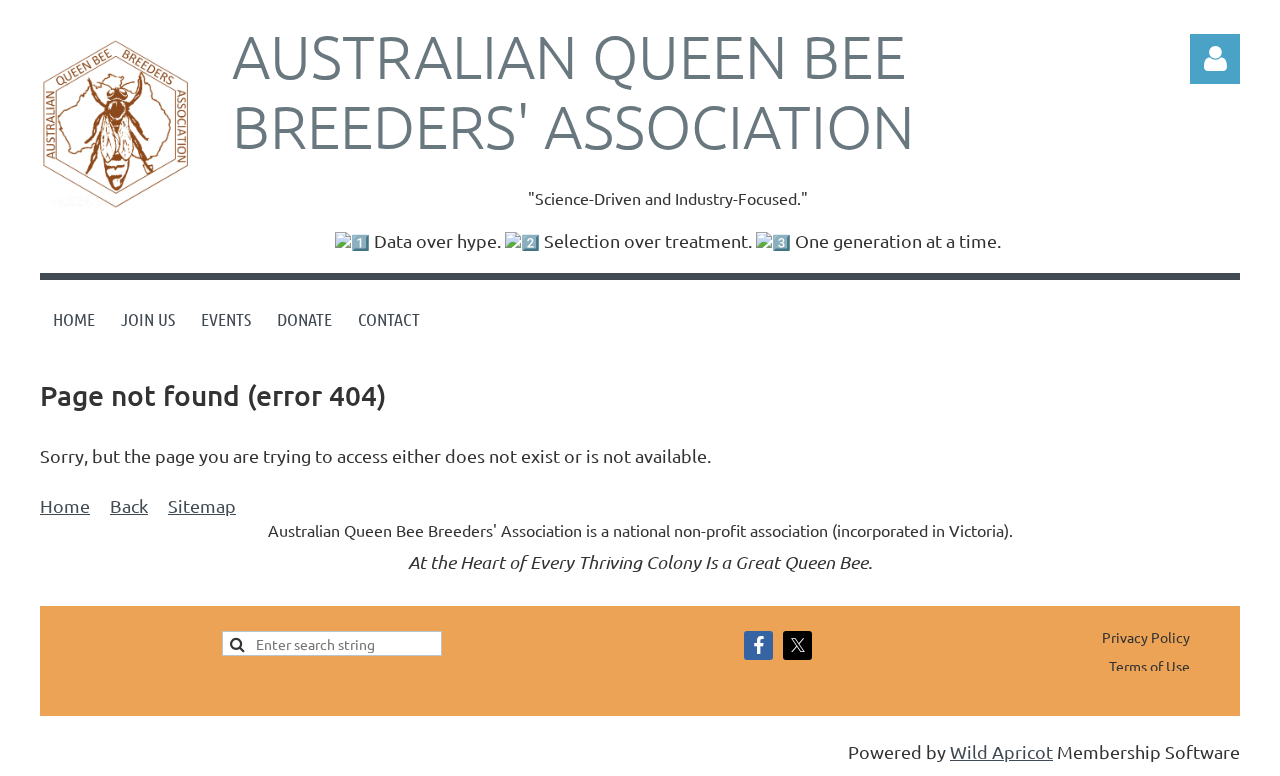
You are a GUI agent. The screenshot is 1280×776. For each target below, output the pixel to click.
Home (65, 505)
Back (129, 505)
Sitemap (202, 505)
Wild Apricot (1001, 751)
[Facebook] (758, 645)
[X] (797, 645)
